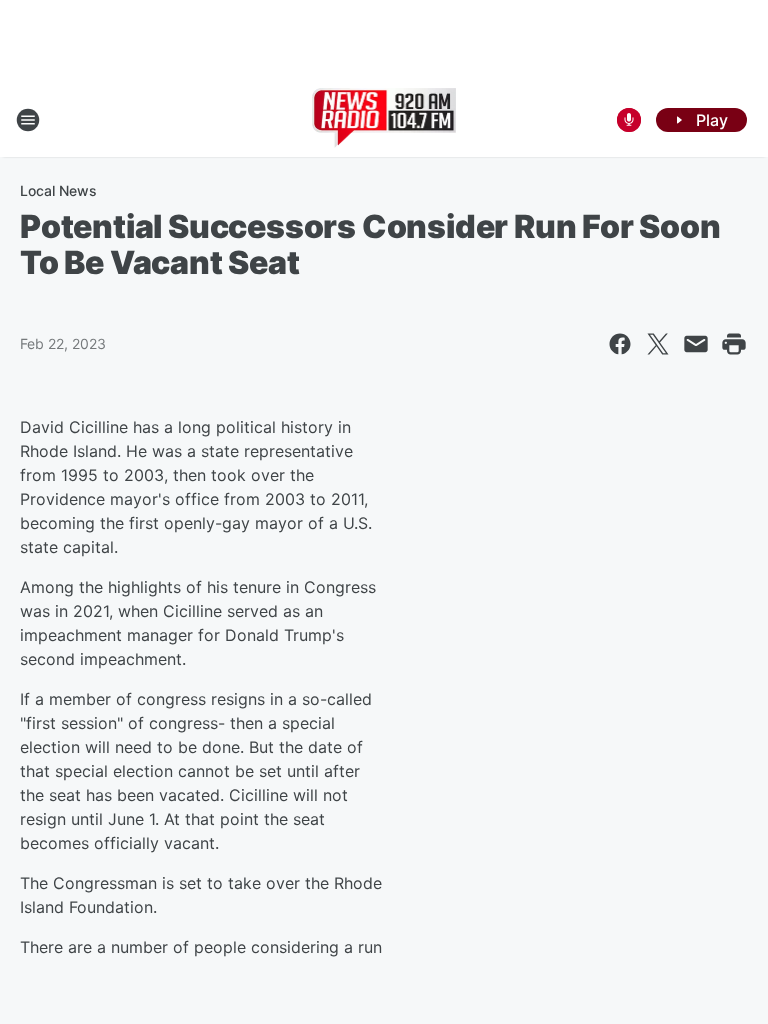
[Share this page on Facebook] (620, 344)
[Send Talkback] (629, 120)
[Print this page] (734, 344)
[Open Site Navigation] (28, 120)
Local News (58, 190)
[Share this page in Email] (696, 344)
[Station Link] (384, 120)
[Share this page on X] (658, 344)
